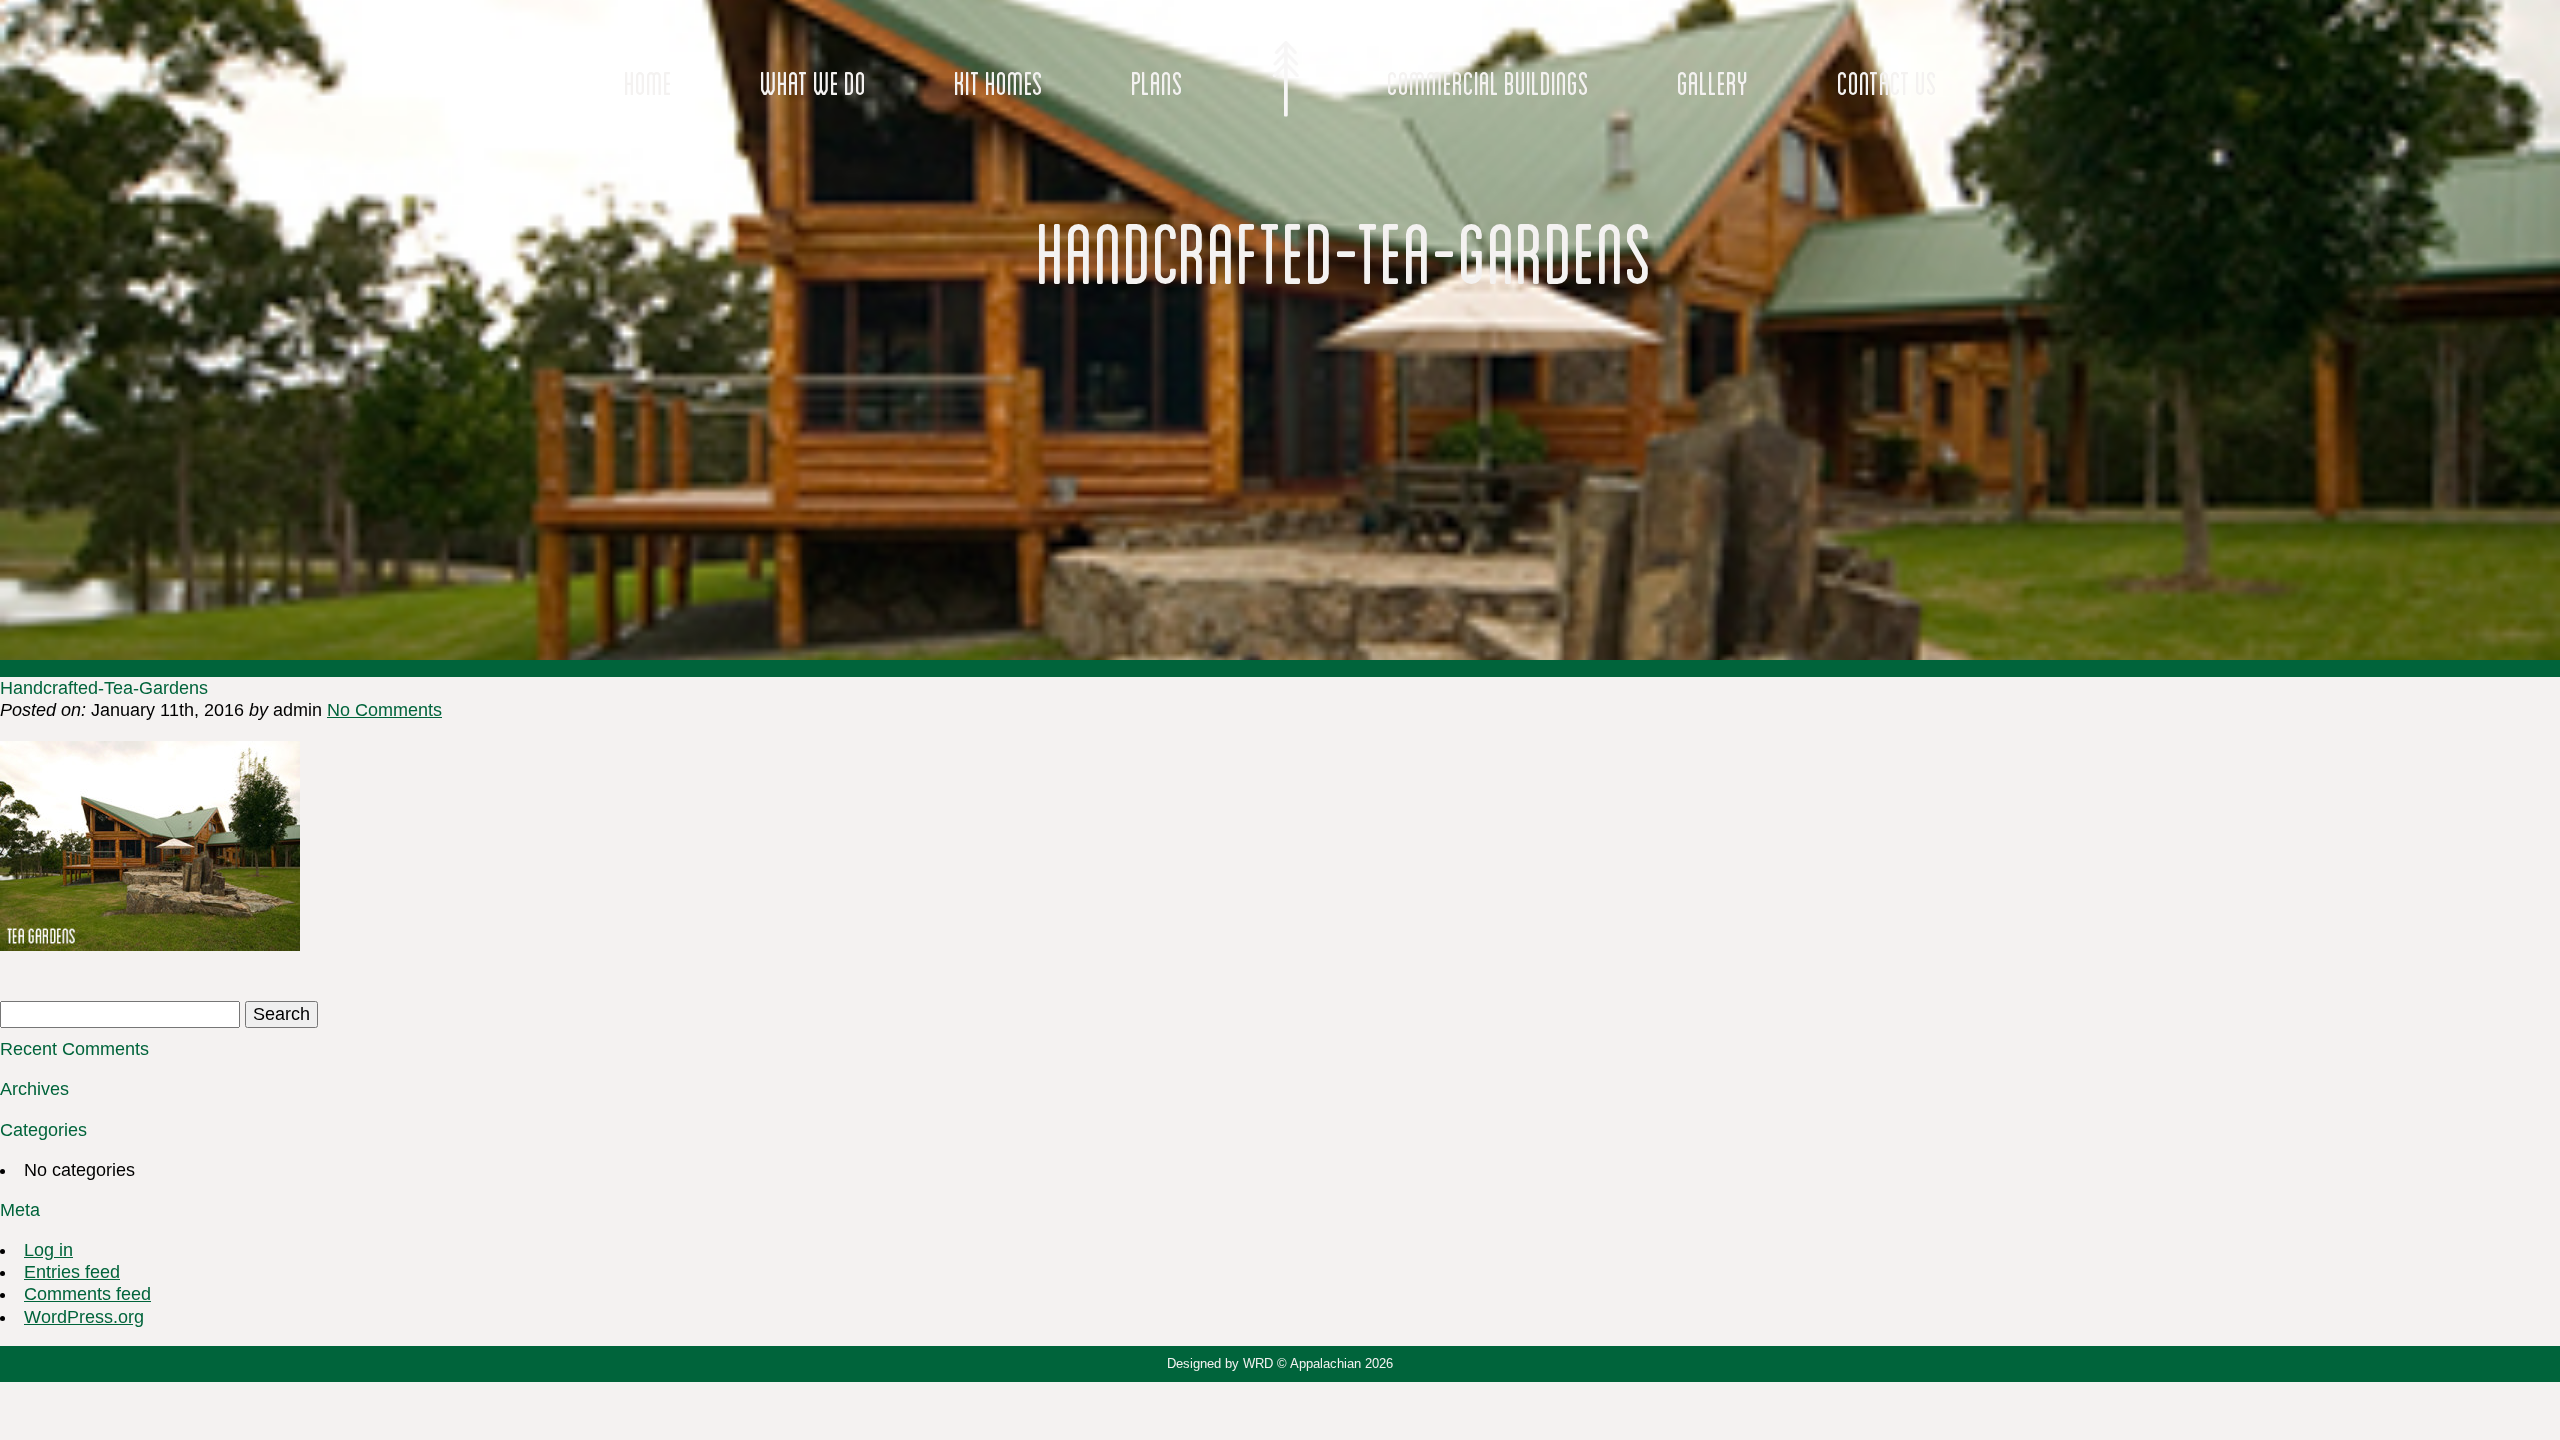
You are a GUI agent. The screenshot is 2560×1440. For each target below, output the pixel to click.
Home (648, 84)
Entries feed (72, 1272)
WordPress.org (84, 1317)
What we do (813, 84)
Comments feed (87, 1294)
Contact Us (1887, 84)
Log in (48, 1250)
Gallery (1712, 84)
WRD (1258, 1363)
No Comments (384, 710)
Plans (1157, 84)
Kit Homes (998, 84)
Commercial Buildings (1488, 84)
